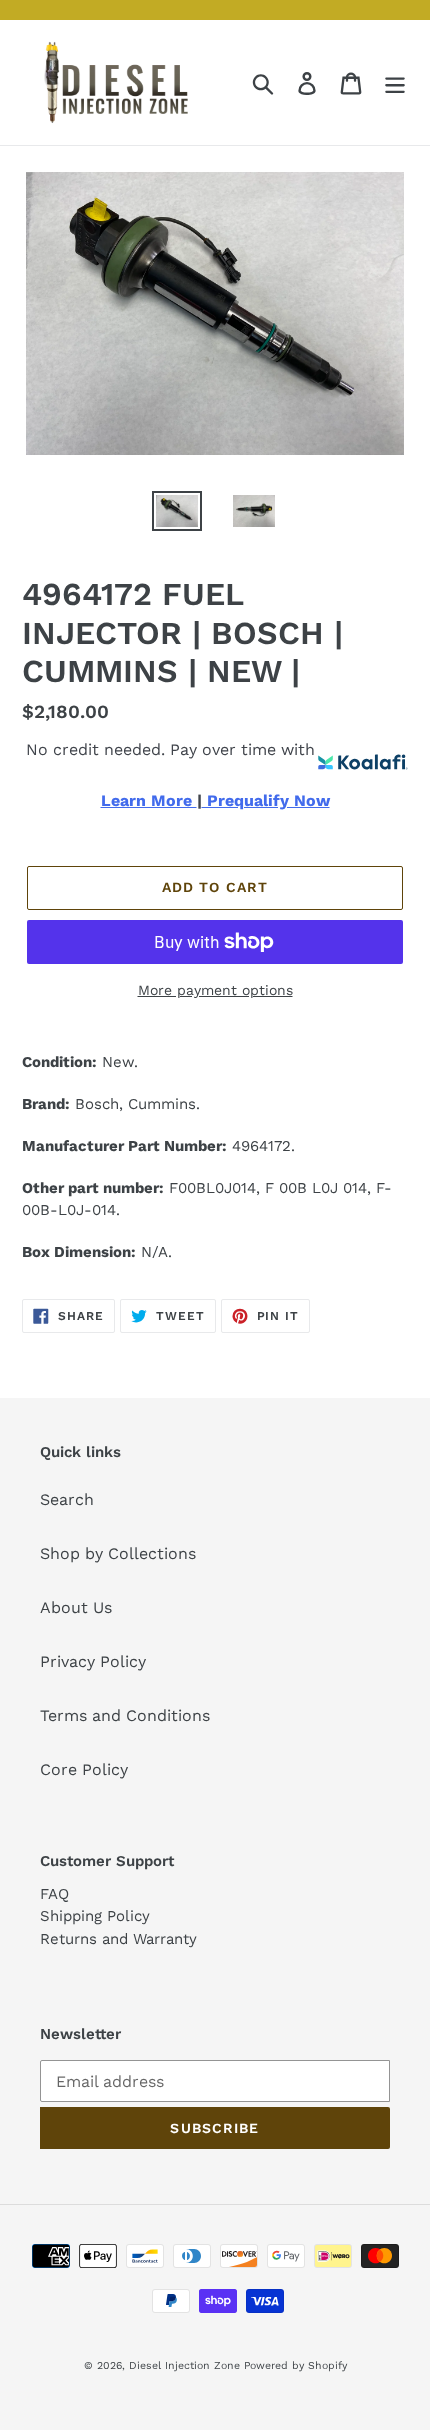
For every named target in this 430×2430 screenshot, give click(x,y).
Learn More (149, 801)
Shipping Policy (95, 1916)
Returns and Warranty (118, 1939)
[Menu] (395, 82)
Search (67, 1499)
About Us (76, 1607)
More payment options (215, 990)
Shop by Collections (118, 1553)
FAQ (54, 1894)
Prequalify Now (266, 801)
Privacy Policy (93, 1661)
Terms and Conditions (125, 1715)
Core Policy (84, 1769)
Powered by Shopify (295, 2365)
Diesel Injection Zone (184, 2365)
